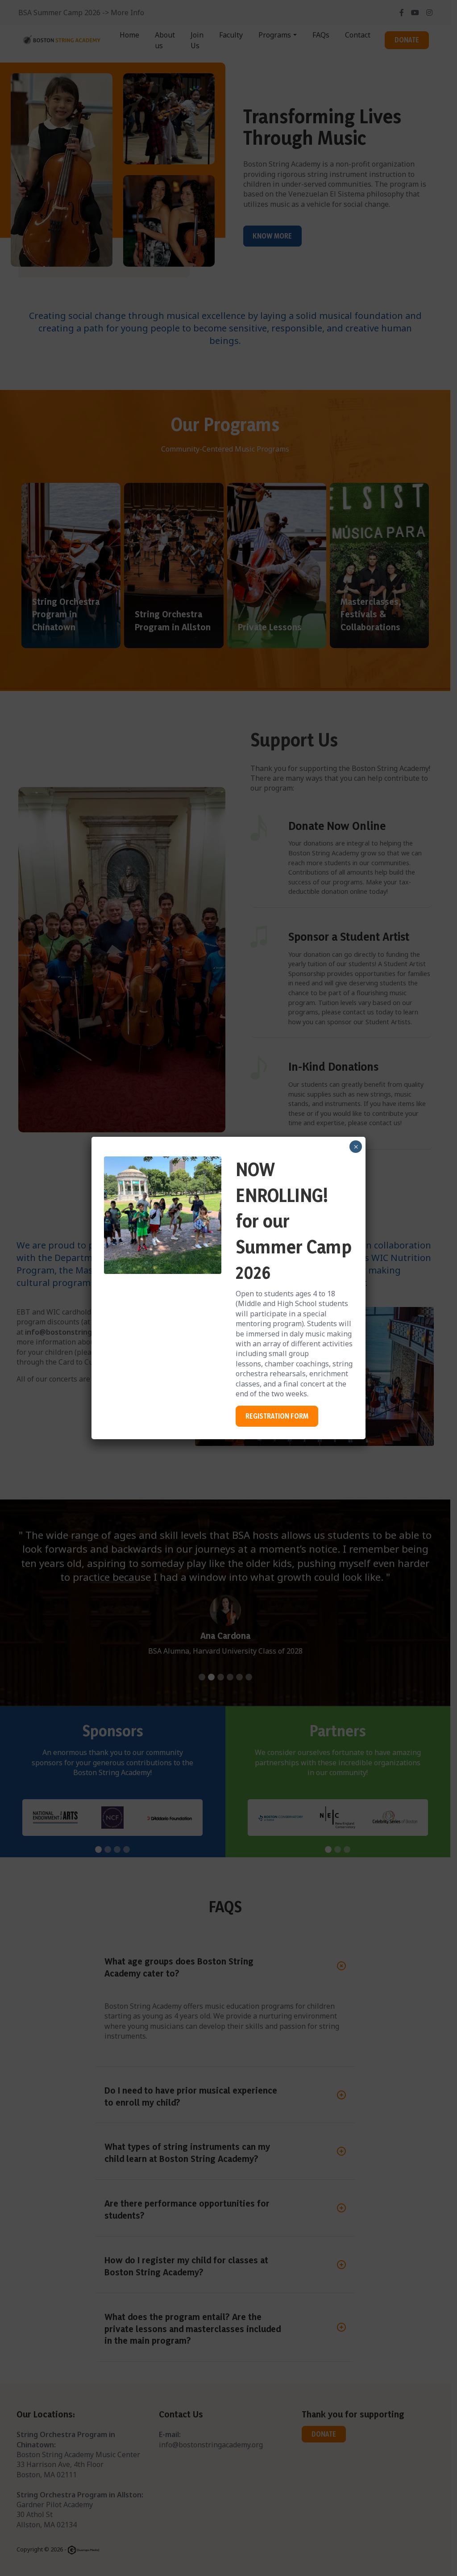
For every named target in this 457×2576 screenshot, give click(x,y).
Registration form (277, 1416)
